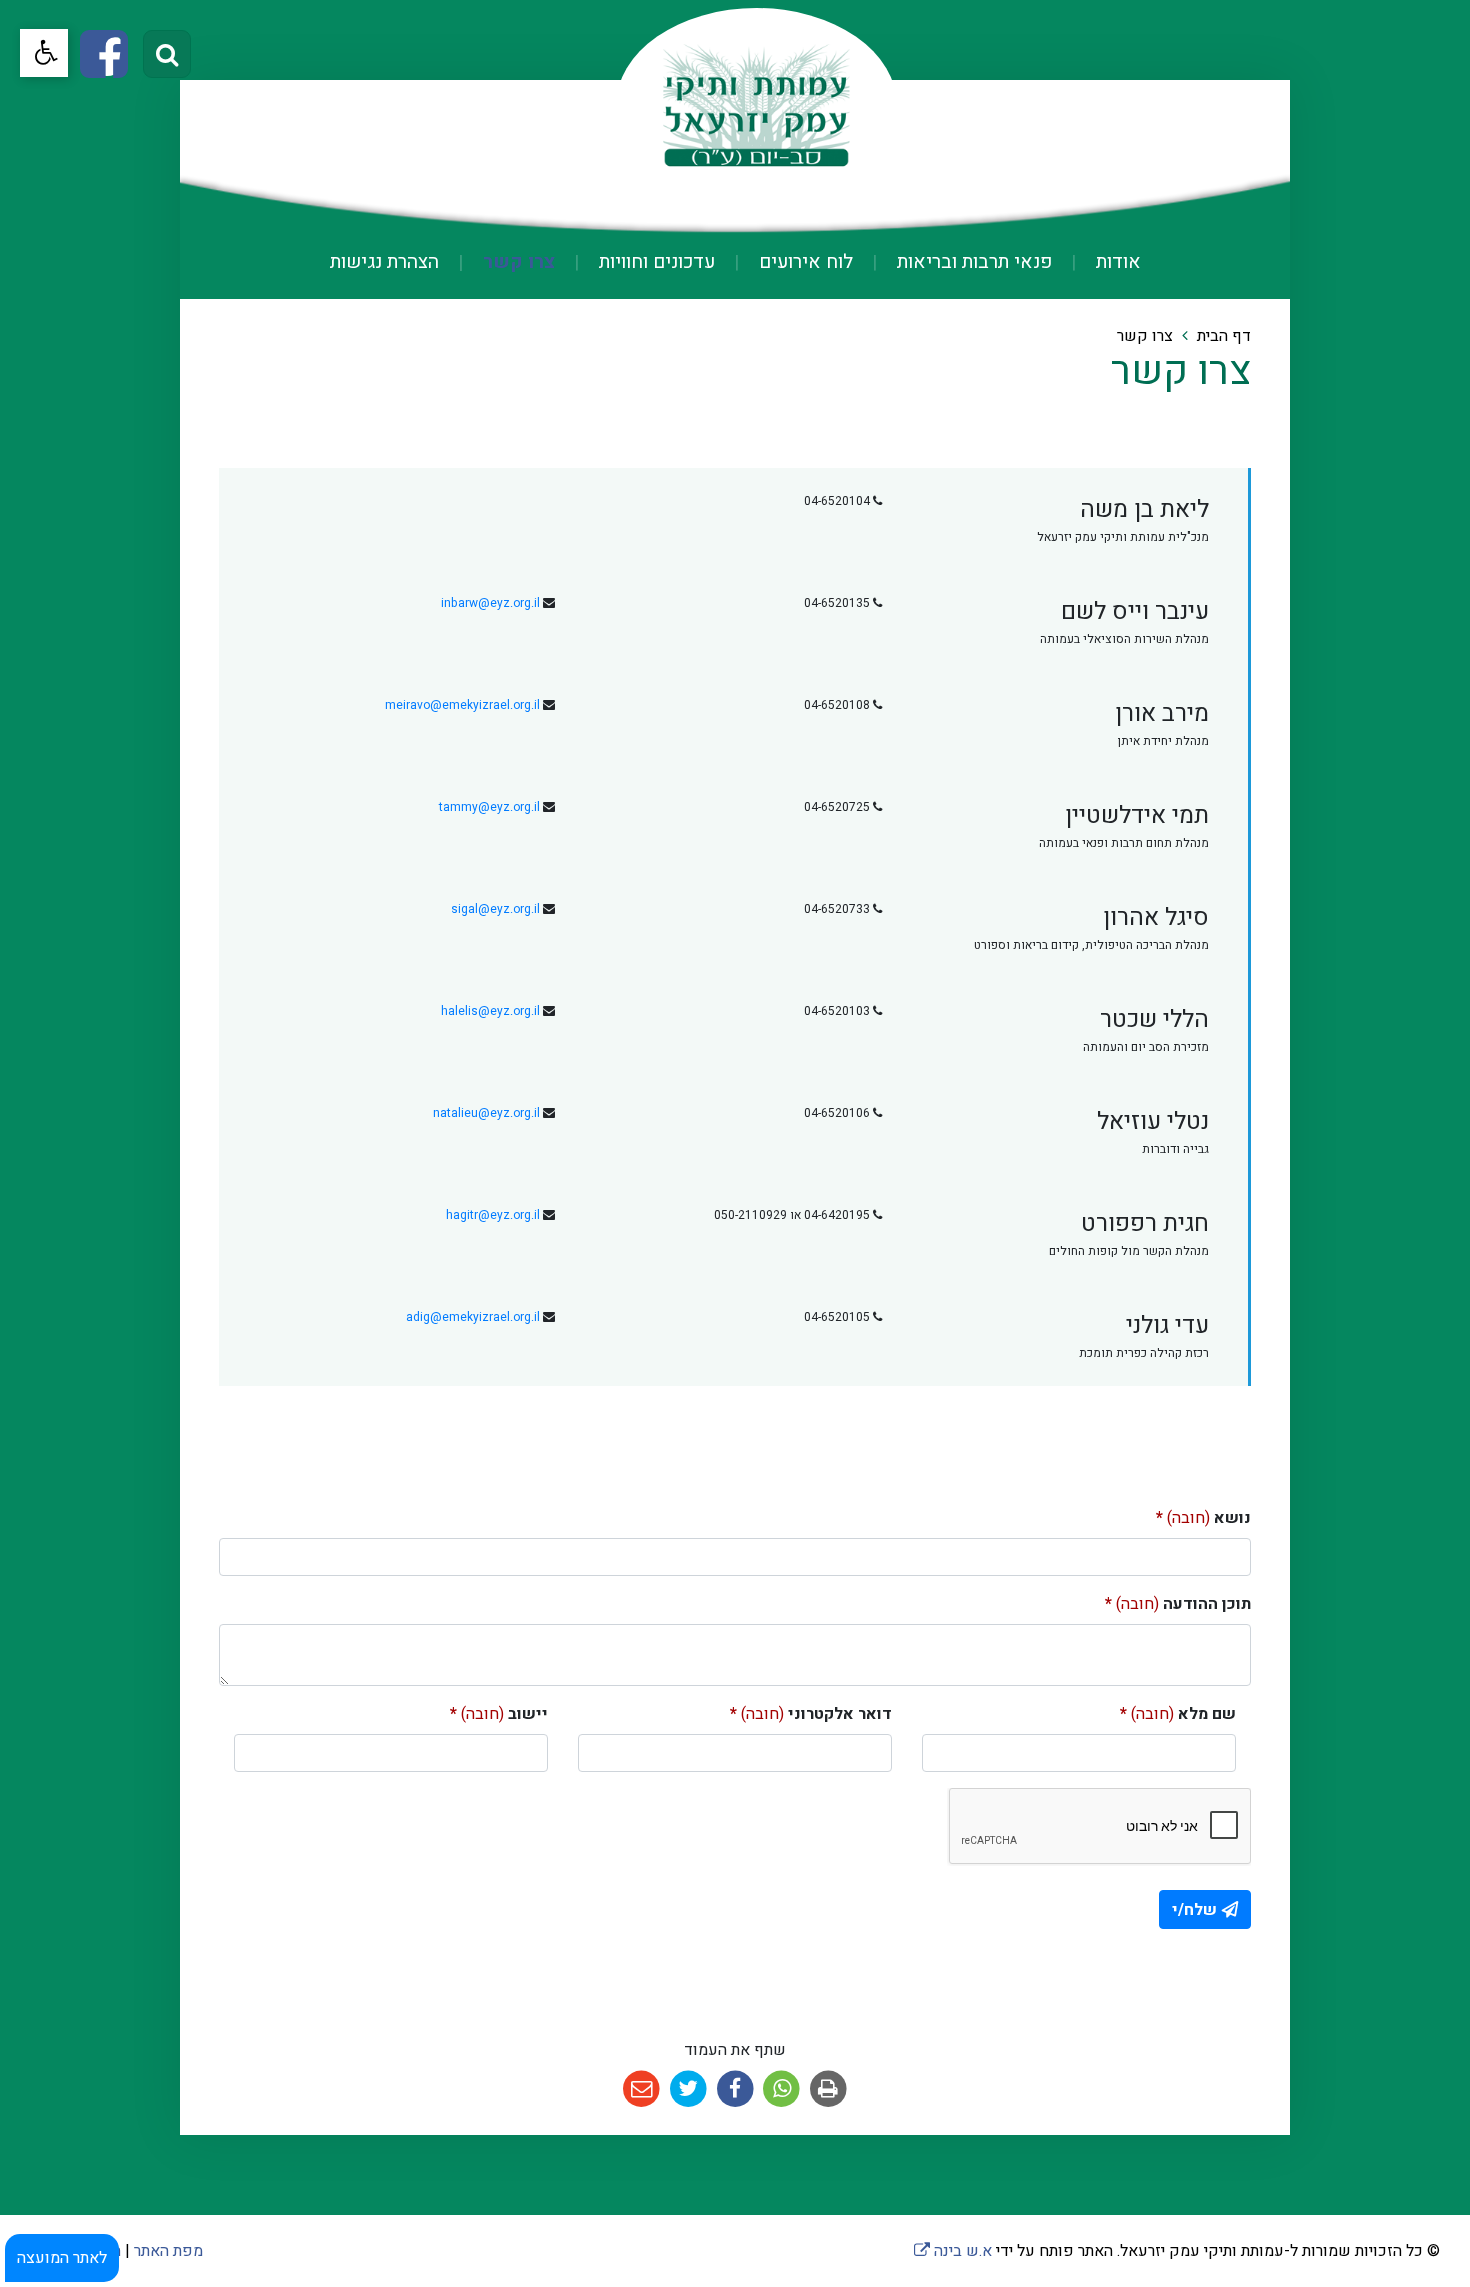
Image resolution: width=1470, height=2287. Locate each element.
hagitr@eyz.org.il (493, 1215)
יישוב (499, 1714)
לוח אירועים (803, 262)
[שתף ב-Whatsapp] (781, 2089)
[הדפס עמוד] (828, 2089)
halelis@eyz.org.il (490, 1011)
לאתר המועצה (62, 2258)
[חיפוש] (167, 54)
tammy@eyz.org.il (489, 807)
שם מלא (1178, 1714)
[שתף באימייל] (641, 2089)
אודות (1116, 262)
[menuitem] (1098, 262)
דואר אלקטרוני (811, 1714)
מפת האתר (168, 2251)
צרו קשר (516, 262)
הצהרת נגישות (384, 262)
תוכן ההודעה (1178, 1604)
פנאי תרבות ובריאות (972, 262)
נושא (1203, 1518)
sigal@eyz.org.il (495, 909)
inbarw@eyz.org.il (490, 603)
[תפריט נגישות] (44, 53)
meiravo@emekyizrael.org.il (462, 705)
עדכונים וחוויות (654, 262)
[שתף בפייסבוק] (735, 2089)
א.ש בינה (953, 2251)
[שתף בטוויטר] (688, 2089)
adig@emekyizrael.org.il (473, 1317)
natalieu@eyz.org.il (486, 1113)
